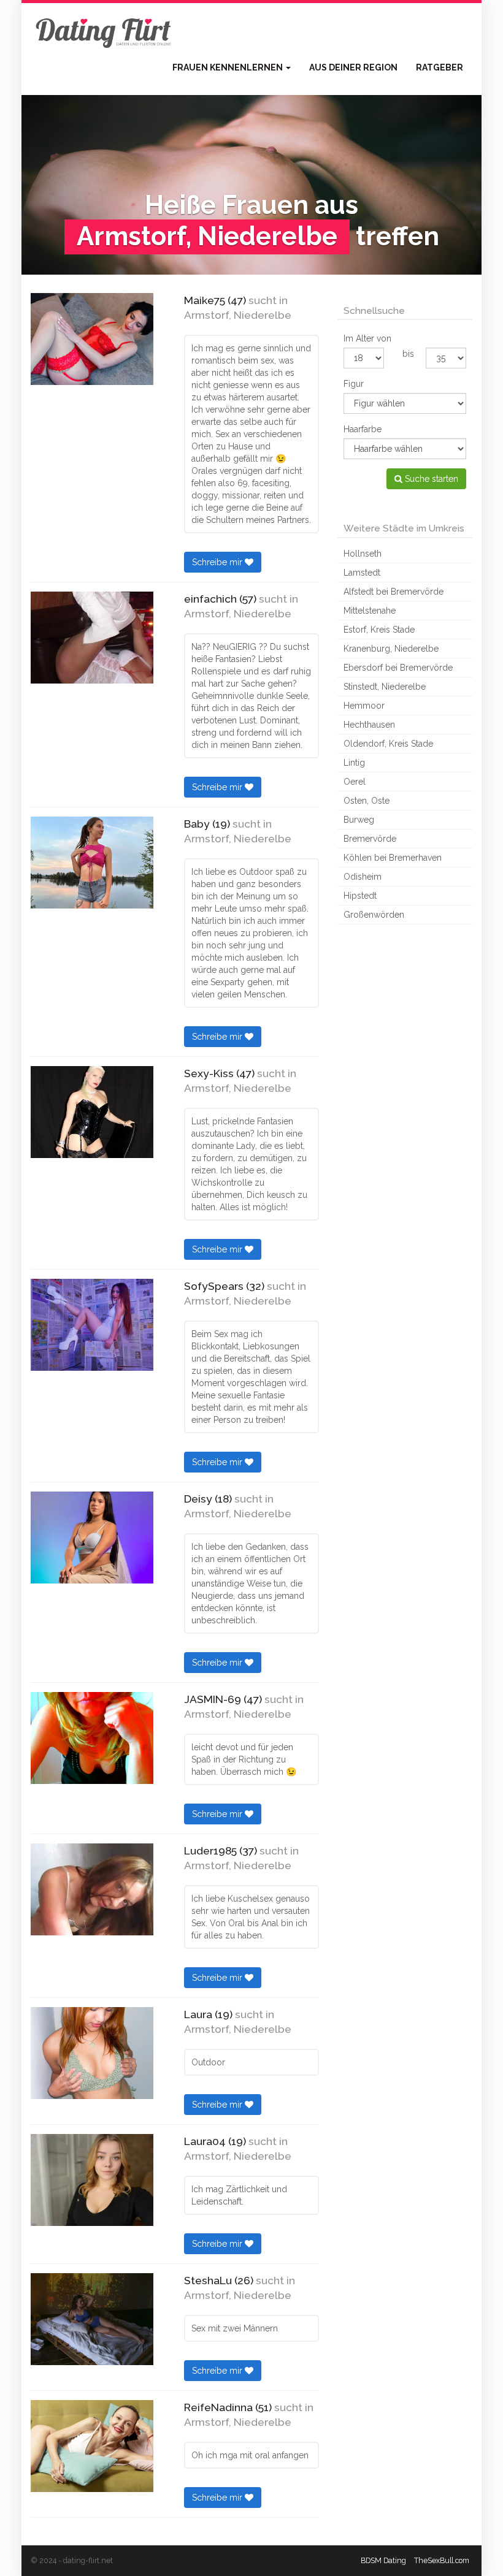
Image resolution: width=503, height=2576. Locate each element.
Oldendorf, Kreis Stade (388, 744)
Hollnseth (363, 554)
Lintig (354, 763)
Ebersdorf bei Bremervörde (398, 668)
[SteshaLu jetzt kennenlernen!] (92, 2319)
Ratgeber (440, 67)
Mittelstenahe (370, 611)
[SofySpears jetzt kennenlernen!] (92, 1325)
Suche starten (430, 479)
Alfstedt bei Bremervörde (394, 592)
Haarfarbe (363, 429)
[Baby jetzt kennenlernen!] (92, 863)
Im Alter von (367, 338)
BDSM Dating (383, 2560)
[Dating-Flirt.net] (104, 31)
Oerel (355, 782)
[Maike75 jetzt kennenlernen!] (92, 339)
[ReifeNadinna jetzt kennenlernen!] (92, 2446)
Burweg (359, 820)
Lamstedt (362, 573)
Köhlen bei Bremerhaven (393, 858)
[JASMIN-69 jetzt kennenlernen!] (92, 1738)
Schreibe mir (218, 562)
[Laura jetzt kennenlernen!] (92, 2053)
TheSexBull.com (442, 2560)
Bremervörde (370, 839)
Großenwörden (374, 915)
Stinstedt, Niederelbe (385, 687)
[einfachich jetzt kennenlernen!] (92, 638)
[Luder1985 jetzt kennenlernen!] (92, 1889)
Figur (354, 384)
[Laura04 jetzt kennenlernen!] (92, 2180)
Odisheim (363, 877)
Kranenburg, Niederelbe (391, 649)
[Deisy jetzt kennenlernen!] (92, 1538)
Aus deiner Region (353, 67)
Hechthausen (369, 725)
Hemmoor (364, 706)
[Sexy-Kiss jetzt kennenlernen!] (92, 1112)
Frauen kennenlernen (228, 67)
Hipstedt (360, 896)
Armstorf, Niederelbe (238, 315)
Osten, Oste (367, 801)
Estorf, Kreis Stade (379, 630)
